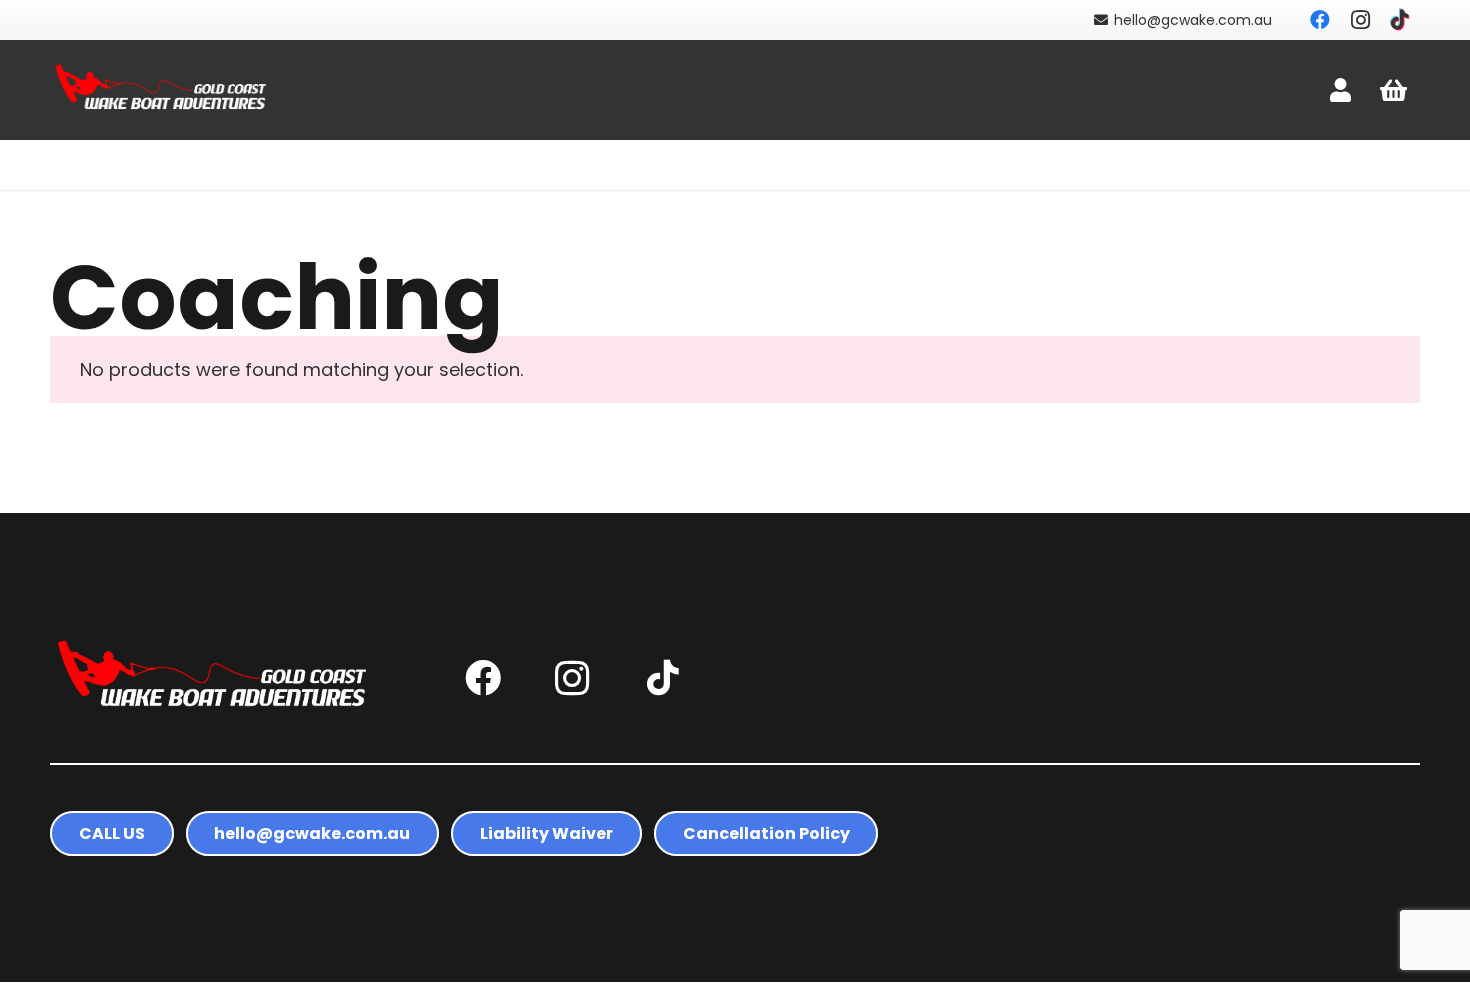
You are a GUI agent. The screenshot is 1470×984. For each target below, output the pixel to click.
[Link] (1340, 89)
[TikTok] (1400, 20)
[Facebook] (1320, 20)
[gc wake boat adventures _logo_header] (162, 90)
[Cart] (1393, 90)
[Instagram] (1360, 20)
